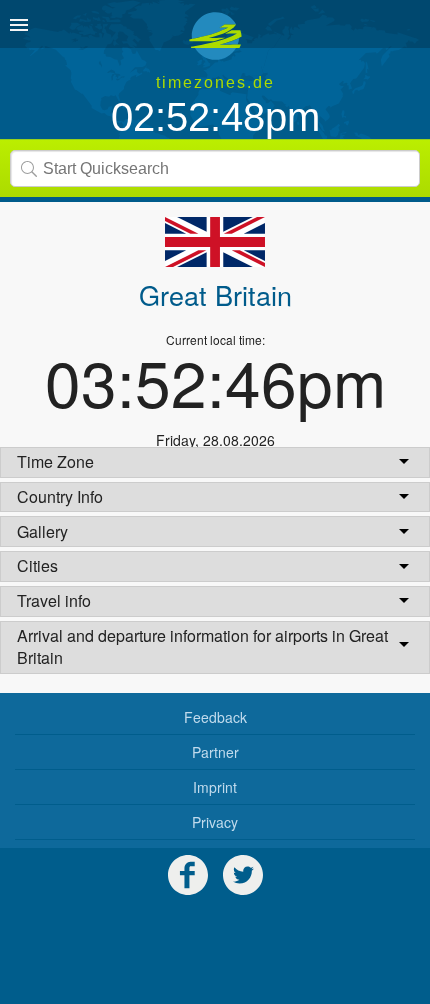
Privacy (215, 822)
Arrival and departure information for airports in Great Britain (202, 646)
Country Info (60, 496)
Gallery (42, 531)
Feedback (215, 717)
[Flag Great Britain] (215, 242)
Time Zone (55, 461)
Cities (37, 565)
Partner (215, 752)
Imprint (215, 787)
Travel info (54, 600)
